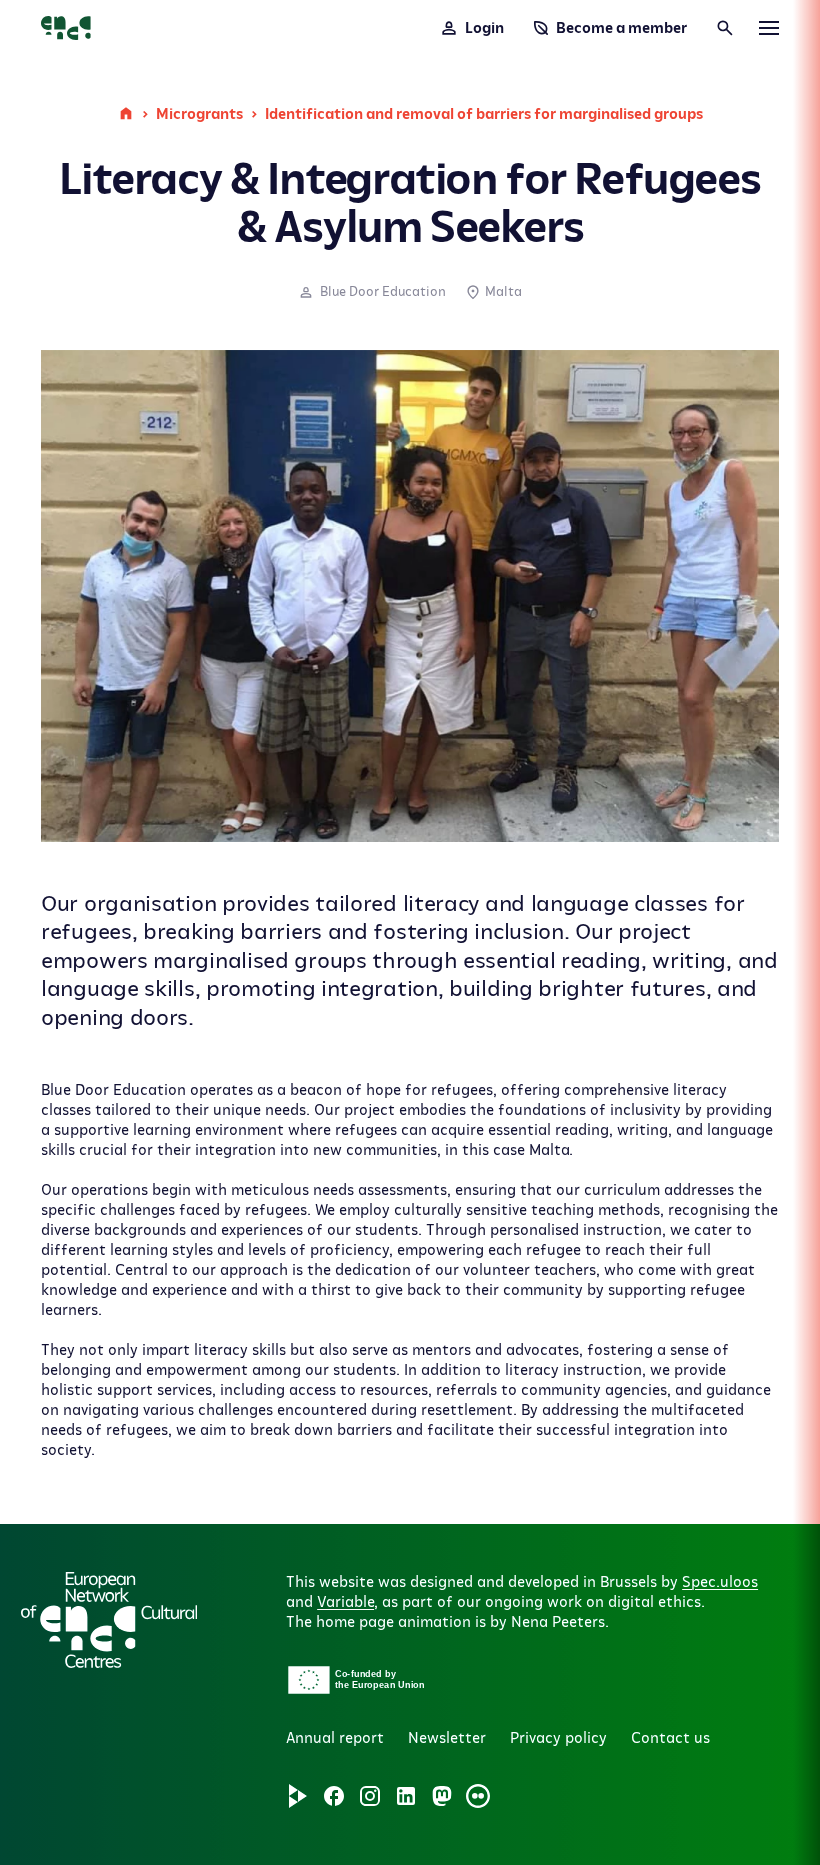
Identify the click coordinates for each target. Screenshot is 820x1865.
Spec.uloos (720, 1582)
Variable (345, 1602)
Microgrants (199, 114)
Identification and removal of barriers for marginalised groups (484, 114)
